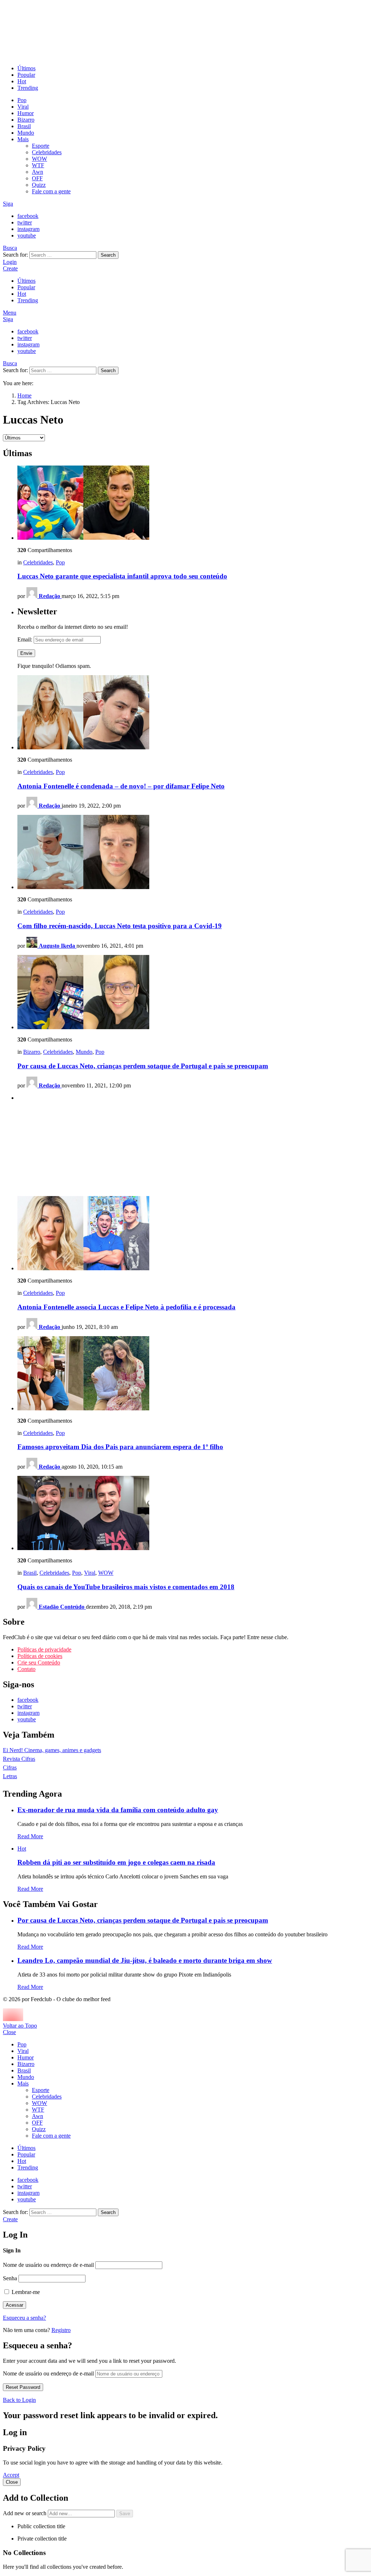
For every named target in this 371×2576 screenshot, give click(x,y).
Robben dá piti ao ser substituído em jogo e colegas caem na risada (116, 1862)
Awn (37, 172)
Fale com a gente (51, 191)
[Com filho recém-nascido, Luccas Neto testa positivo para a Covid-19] (193, 853)
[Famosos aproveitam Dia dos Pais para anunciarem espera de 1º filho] (193, 1374)
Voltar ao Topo (20, 2026)
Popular (26, 75)
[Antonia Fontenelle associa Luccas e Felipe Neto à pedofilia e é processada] (193, 1234)
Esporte (41, 146)
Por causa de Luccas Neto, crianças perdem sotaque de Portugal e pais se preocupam (143, 1066)
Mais (23, 139)
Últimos (26, 68)
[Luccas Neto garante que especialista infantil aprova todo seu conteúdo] (193, 503)
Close (9, 2032)
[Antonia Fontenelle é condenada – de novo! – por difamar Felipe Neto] (193, 713)
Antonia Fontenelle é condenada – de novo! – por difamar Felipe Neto (121, 786)
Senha (10, 2278)
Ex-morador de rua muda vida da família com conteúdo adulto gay (118, 1810)
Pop (22, 100)
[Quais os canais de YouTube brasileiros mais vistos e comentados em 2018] (193, 1514)
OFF (37, 178)
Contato (26, 1669)
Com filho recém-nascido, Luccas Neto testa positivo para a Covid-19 (120, 926)
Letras (10, 1776)
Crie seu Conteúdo (39, 1662)
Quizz (39, 185)
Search (108, 255)
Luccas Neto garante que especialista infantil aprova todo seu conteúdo (122, 576)
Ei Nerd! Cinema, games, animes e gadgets (52, 1750)
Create (10, 268)
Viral (23, 107)
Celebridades (47, 152)
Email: (26, 639)
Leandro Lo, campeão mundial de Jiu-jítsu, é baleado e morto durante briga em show (145, 1960)
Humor (26, 113)
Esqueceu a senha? (24, 2318)
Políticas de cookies (40, 1656)
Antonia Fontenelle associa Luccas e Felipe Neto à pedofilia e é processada (126, 1307)
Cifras (10, 1767)
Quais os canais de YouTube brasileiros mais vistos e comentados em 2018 (126, 1587)
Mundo (26, 133)
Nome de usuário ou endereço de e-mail (48, 2265)
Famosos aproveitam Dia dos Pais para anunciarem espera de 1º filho (120, 1447)
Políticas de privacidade (44, 1649)
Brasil (24, 126)
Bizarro (26, 120)
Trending (28, 88)
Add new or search (25, 2513)
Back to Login (19, 2400)
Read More (30, 1836)
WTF (38, 165)
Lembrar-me (25, 2292)
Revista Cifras (19, 1759)
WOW (39, 159)
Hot (22, 81)
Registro (61, 2330)
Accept (11, 2475)
